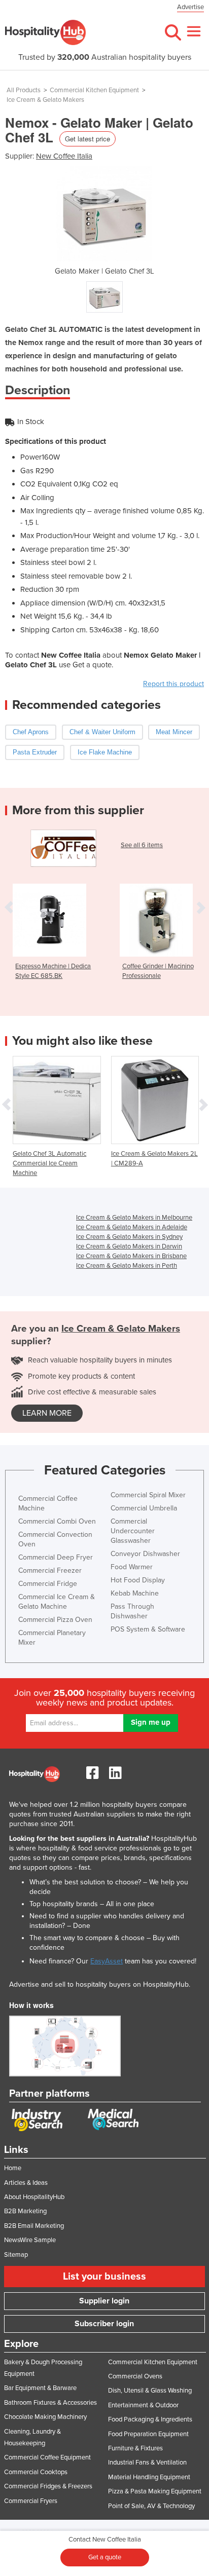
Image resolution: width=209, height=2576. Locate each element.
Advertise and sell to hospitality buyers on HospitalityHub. (100, 1984)
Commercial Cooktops (36, 2472)
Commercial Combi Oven (57, 1521)
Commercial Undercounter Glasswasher (133, 1531)
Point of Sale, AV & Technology (151, 2506)
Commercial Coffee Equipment (47, 2457)
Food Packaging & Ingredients (150, 2419)
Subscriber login (104, 2324)
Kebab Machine (135, 1593)
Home (13, 2168)
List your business (104, 2277)
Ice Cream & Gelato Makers (45, 100)
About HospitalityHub (34, 2197)
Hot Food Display (138, 1580)
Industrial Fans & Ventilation (147, 2463)
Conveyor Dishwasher (145, 1554)
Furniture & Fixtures (135, 2448)
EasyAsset (107, 1961)
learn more (47, 1413)
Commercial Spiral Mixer (148, 1495)
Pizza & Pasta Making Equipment (155, 2491)
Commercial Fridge (48, 1584)
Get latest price (88, 139)
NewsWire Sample (30, 2240)
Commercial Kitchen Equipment (94, 90)
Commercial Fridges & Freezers (48, 2486)
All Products (24, 90)
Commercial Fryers (31, 2501)
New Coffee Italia (64, 156)
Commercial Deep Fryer (56, 1557)
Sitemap (16, 2255)
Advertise (190, 7)
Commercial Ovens (135, 2376)
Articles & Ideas (26, 2183)
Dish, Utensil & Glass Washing (150, 2391)
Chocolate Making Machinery (45, 2417)
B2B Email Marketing (34, 2226)
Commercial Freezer (50, 1570)
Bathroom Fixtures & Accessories (50, 2403)
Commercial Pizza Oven (55, 1620)
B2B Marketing (25, 2211)
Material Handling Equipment (149, 2477)
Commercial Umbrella (144, 1508)
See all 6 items (142, 845)
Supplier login (104, 2301)
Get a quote (105, 2557)
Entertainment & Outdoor (143, 2405)
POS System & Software (148, 1629)
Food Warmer (132, 1567)
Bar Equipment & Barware (40, 2388)
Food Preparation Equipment (148, 2434)
